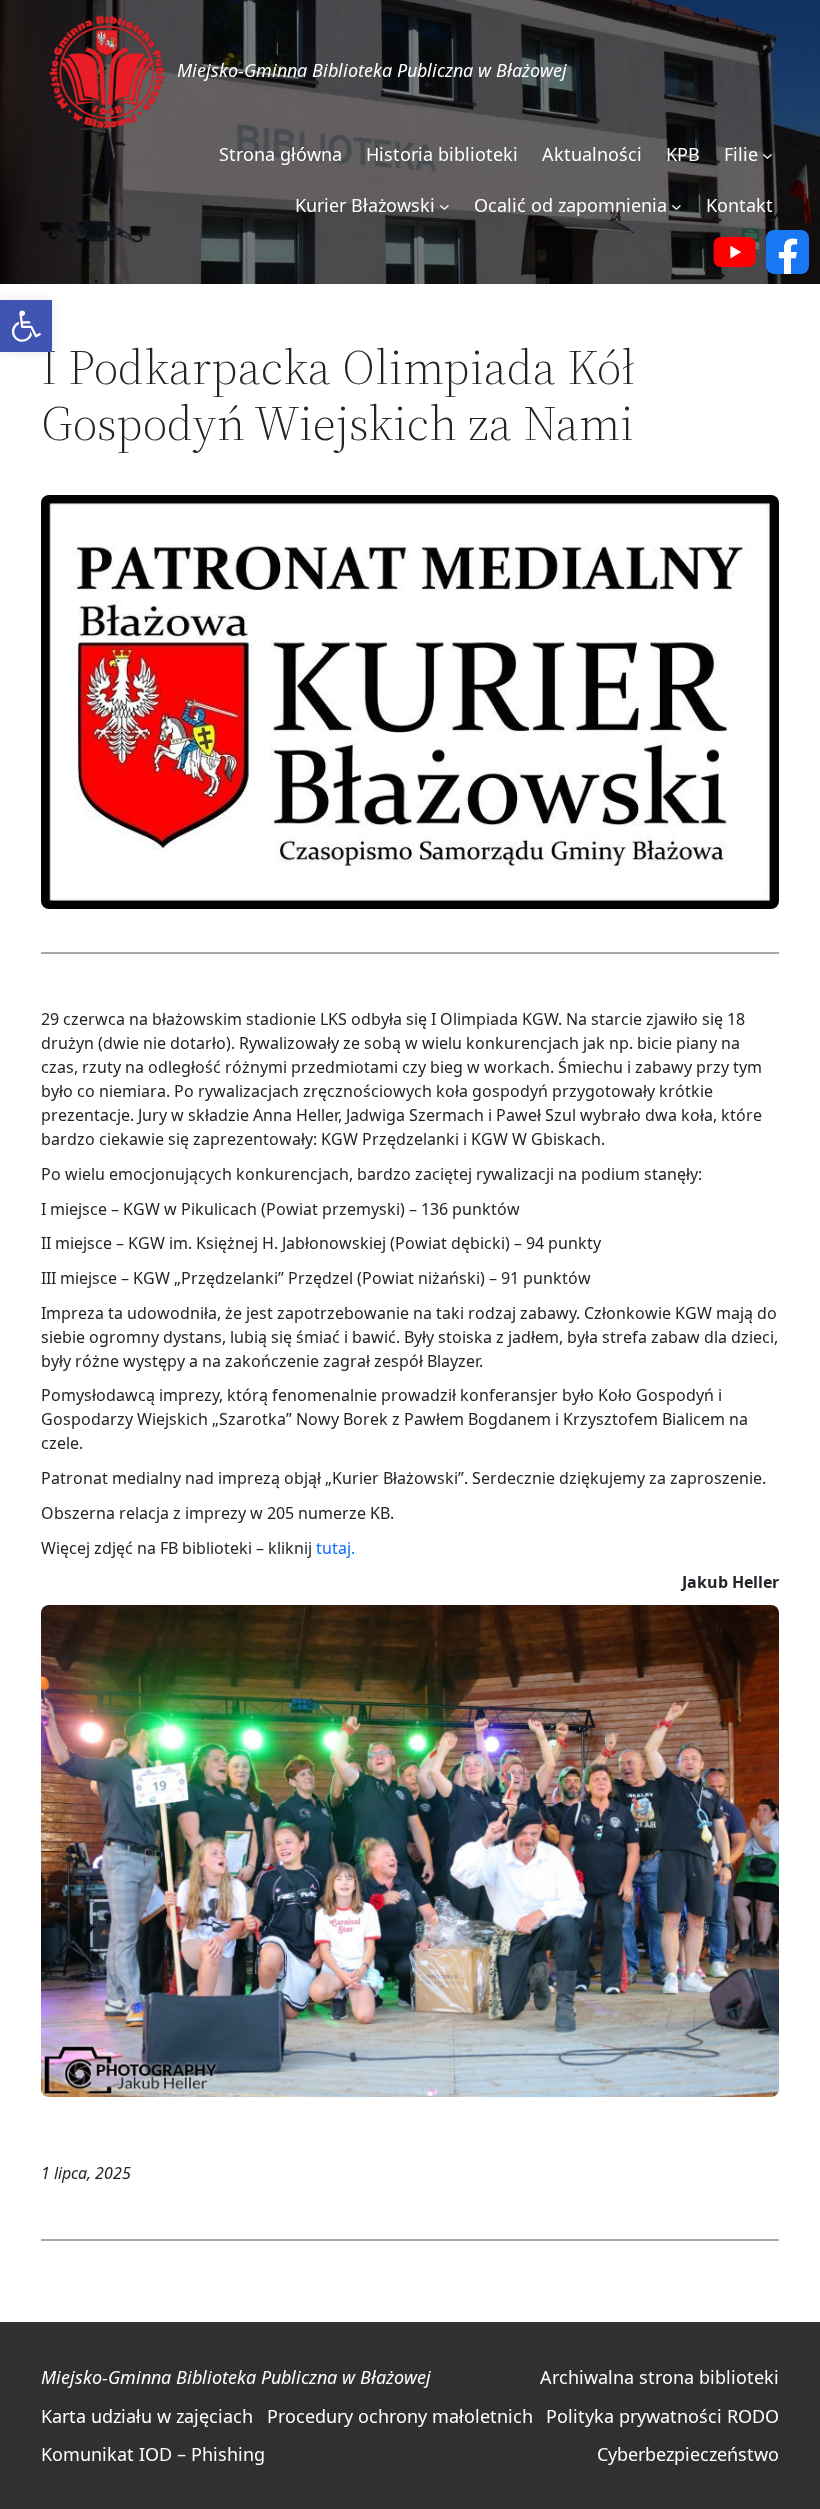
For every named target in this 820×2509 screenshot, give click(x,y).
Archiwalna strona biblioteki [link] (659, 2377)
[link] (26, 326)
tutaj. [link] (335, 1548)
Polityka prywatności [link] (634, 2416)
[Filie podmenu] (767, 155)
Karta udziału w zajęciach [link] (147, 2416)
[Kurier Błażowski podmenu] (444, 206)
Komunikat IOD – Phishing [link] (153, 2454)
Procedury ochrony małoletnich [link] (400, 2416)
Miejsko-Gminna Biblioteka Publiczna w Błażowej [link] (372, 70)
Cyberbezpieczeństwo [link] (688, 2454)
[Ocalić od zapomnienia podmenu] (676, 206)
